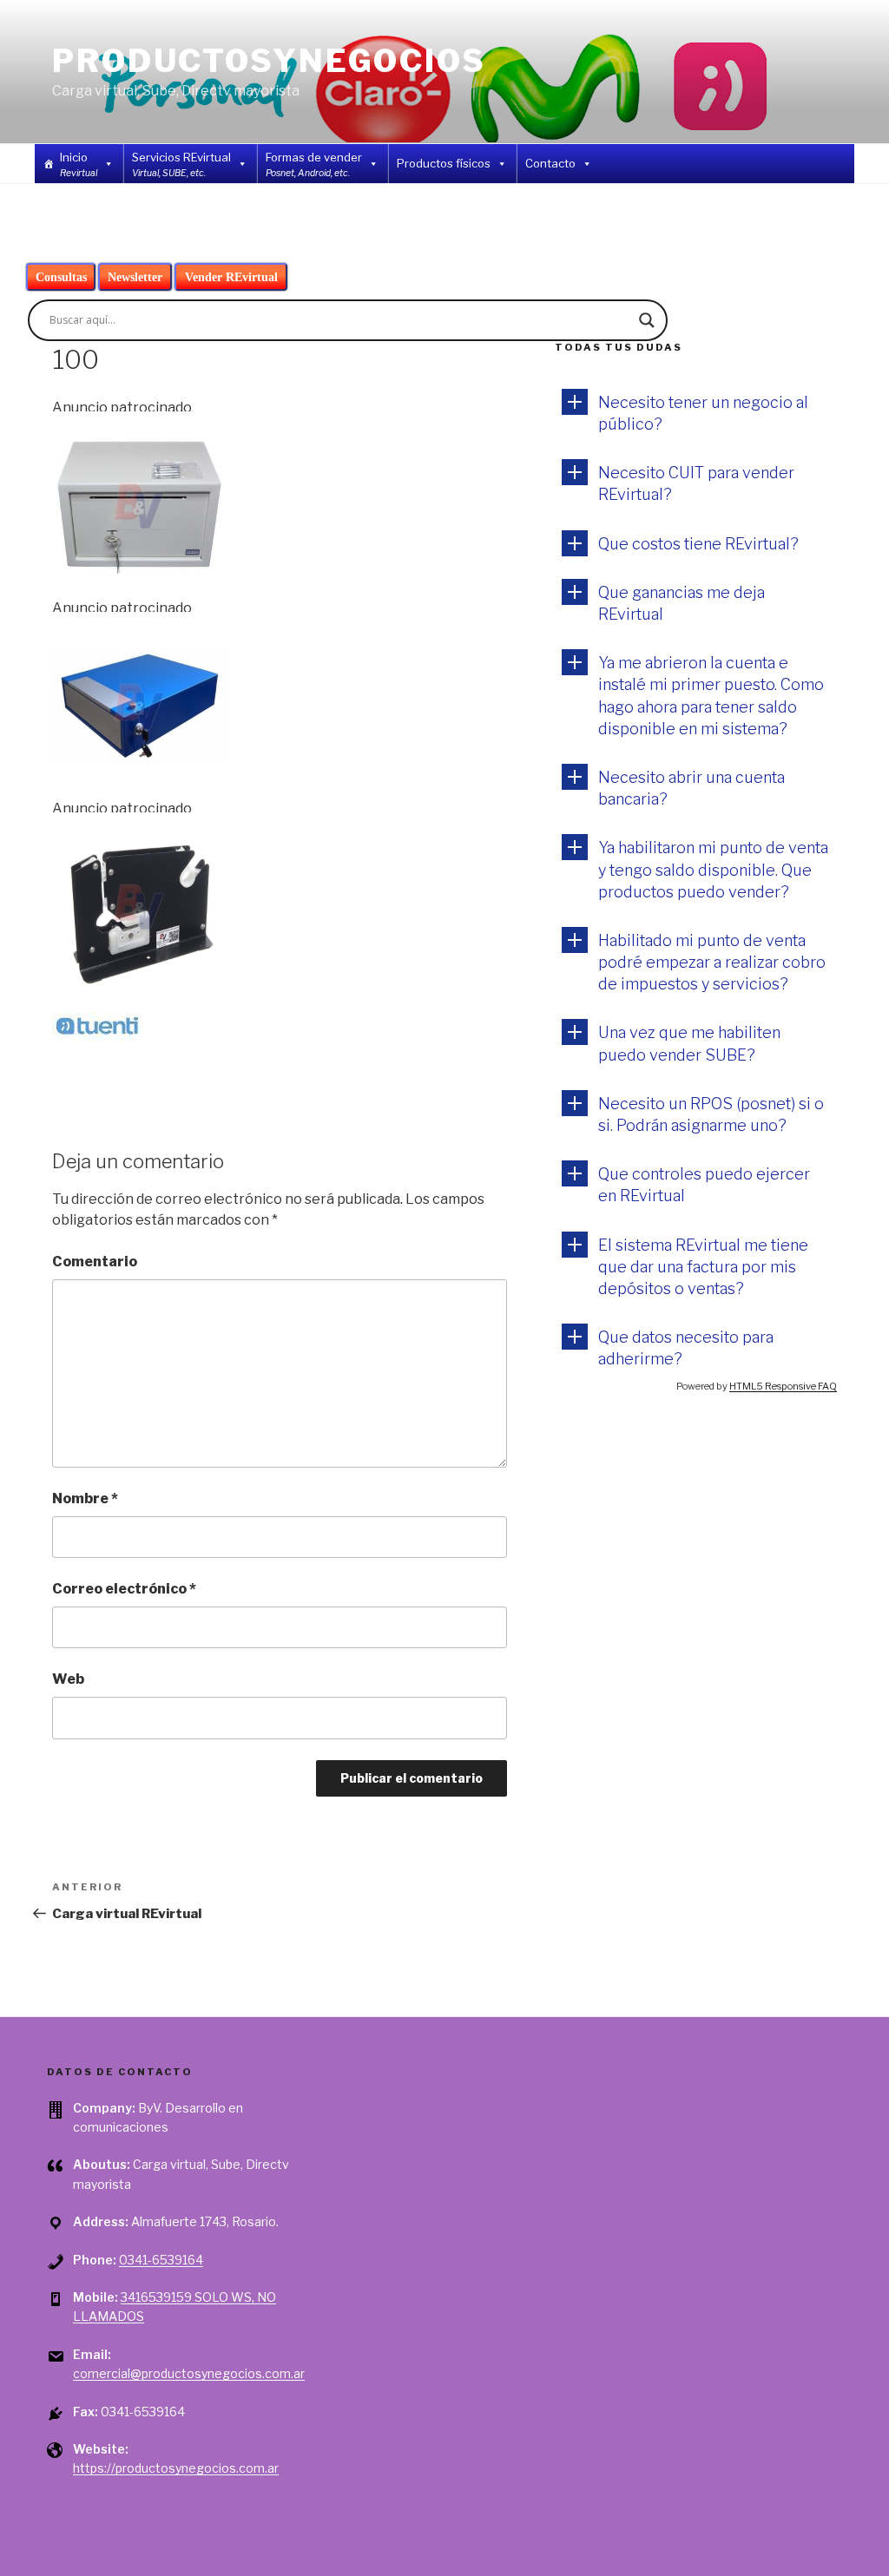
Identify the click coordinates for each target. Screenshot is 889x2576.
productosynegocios (269, 61)
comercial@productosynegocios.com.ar (189, 2373)
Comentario (95, 1262)
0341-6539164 (161, 2260)
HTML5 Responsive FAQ (783, 1386)
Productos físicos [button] (444, 163)
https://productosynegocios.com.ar (176, 2468)
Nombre (85, 1498)
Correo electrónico (124, 1589)
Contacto (550, 163)
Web (68, 1679)
